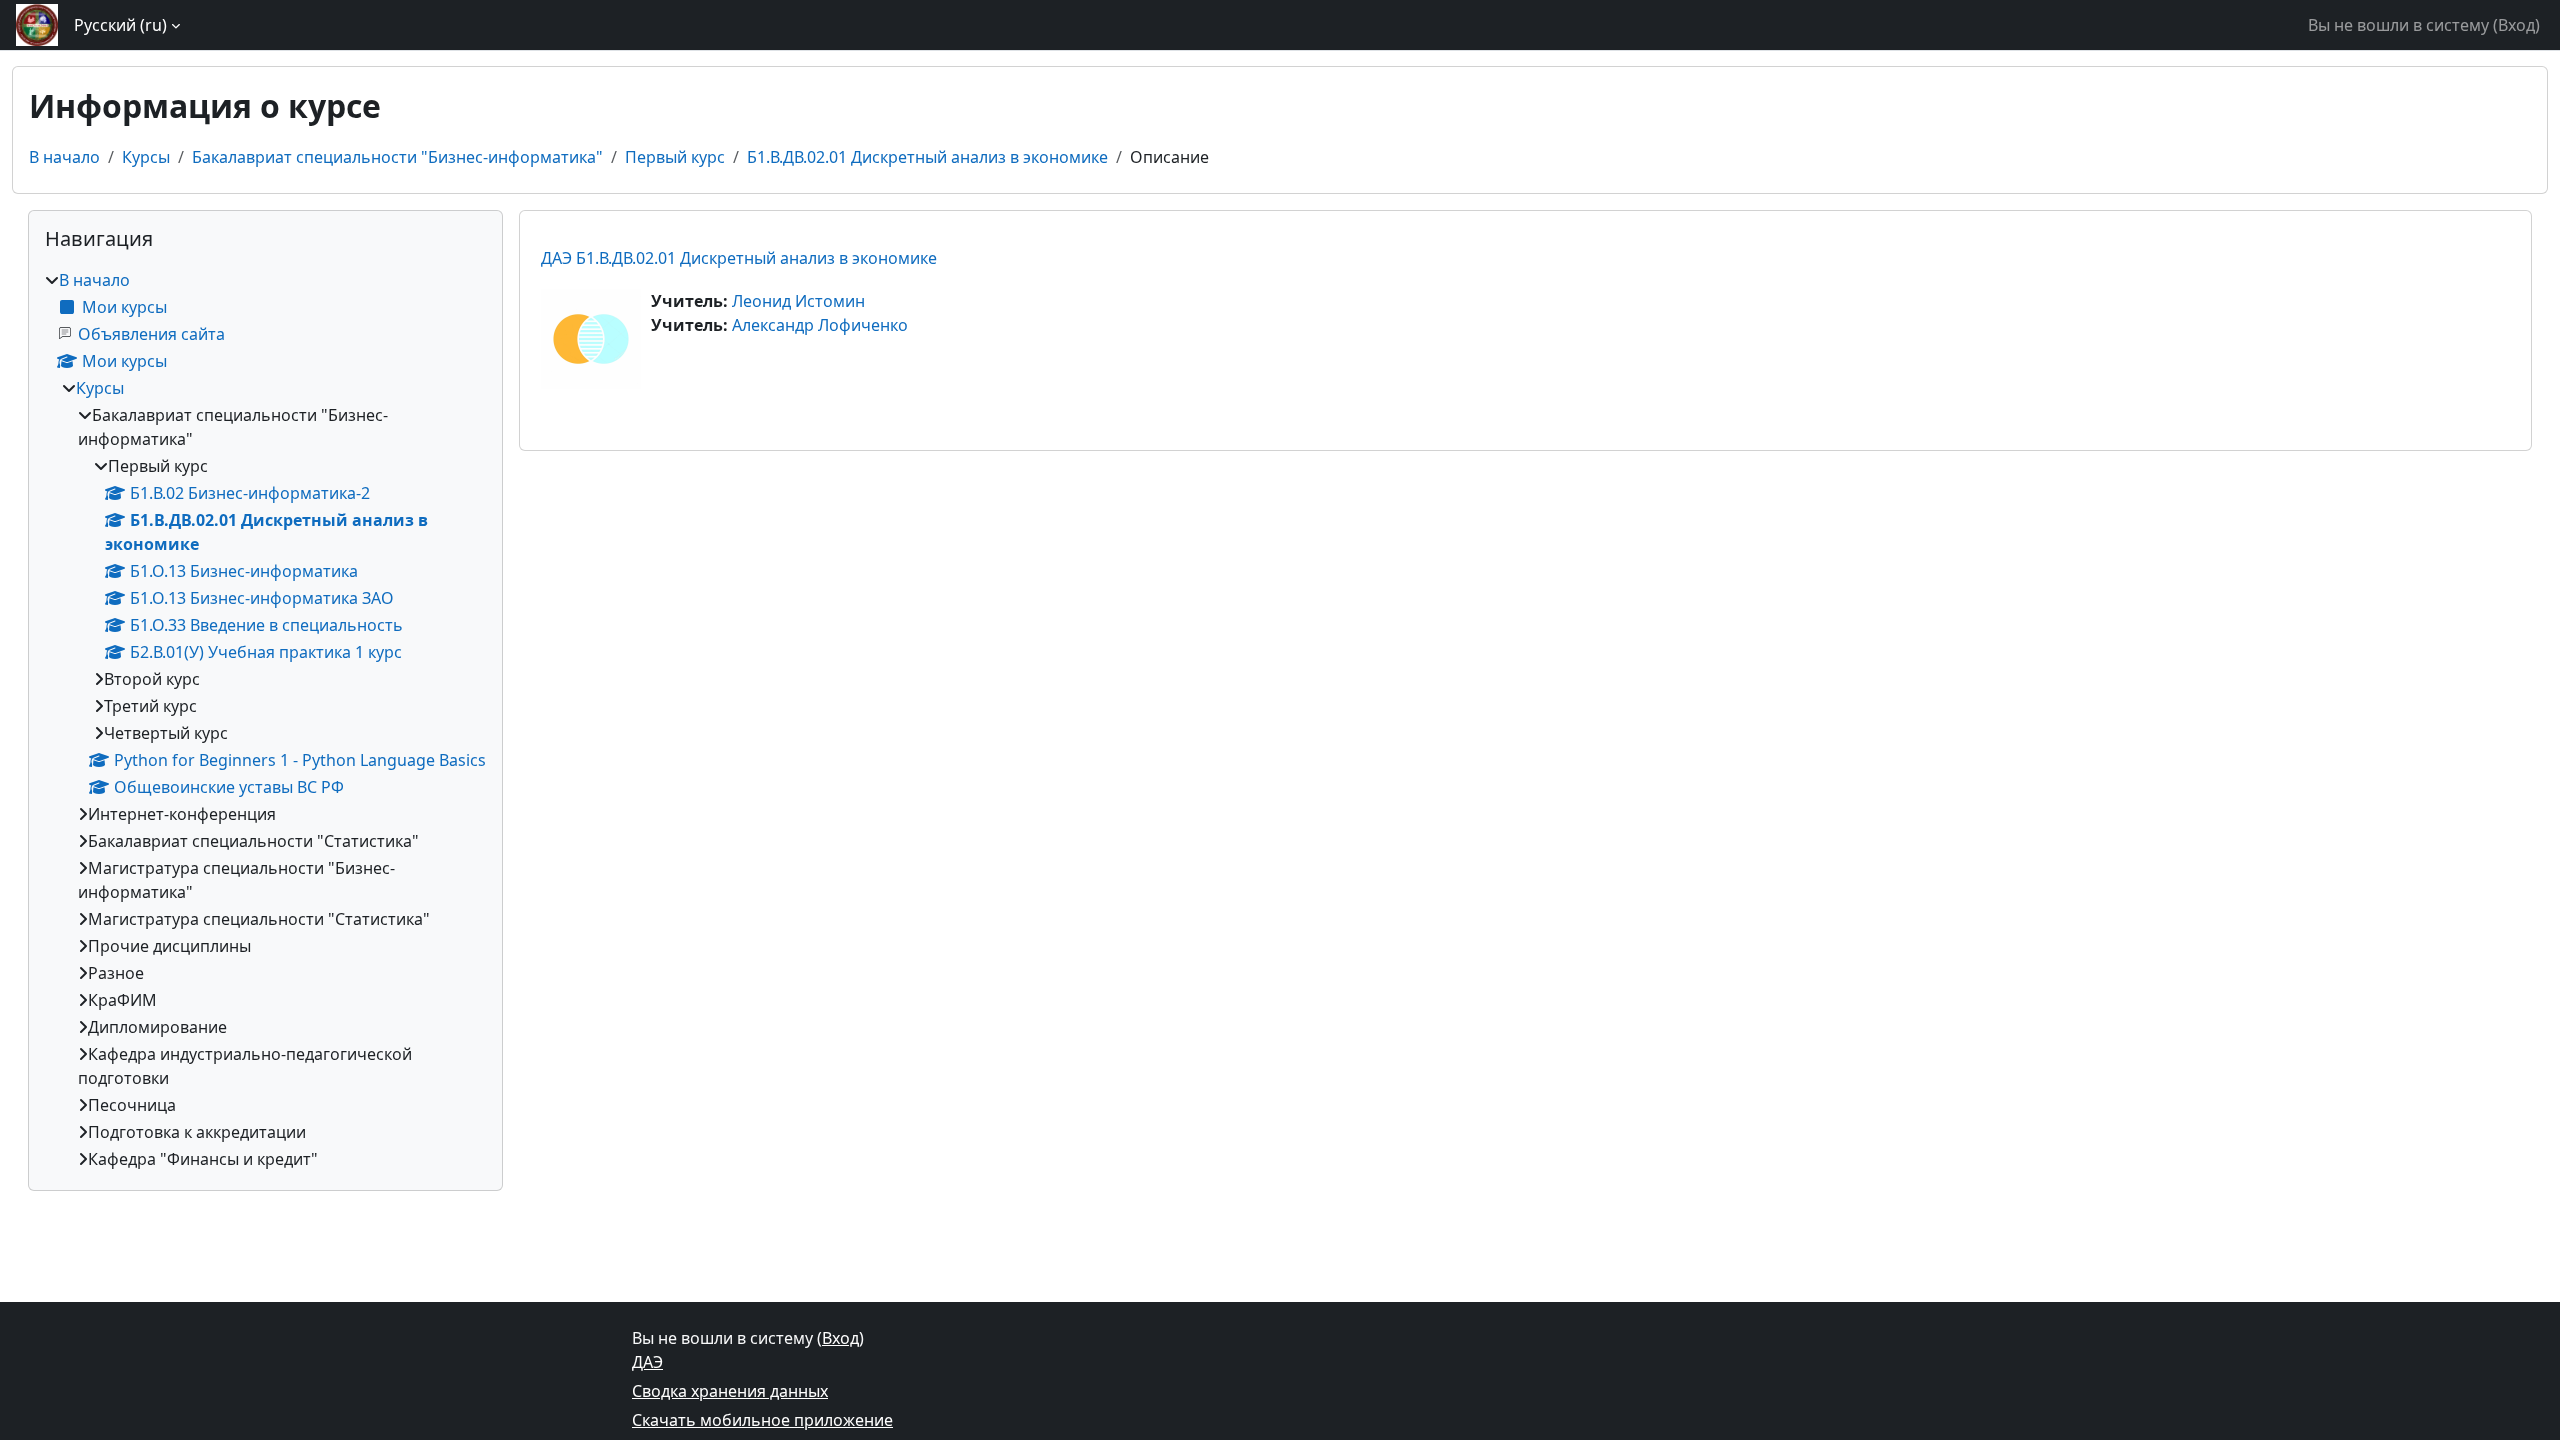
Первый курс (675, 157)
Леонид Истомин (798, 301)
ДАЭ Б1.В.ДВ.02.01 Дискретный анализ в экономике (739, 258)
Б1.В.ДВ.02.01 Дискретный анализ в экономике (927, 157)
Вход (2516, 25)
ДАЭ (647, 1362)
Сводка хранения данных (730, 1391)
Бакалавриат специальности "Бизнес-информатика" (397, 157)
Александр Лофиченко (820, 325)
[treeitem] (265, 719)
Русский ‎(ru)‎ (120, 25)
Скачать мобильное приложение (762, 1420)
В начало (64, 157)
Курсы (146, 157)
